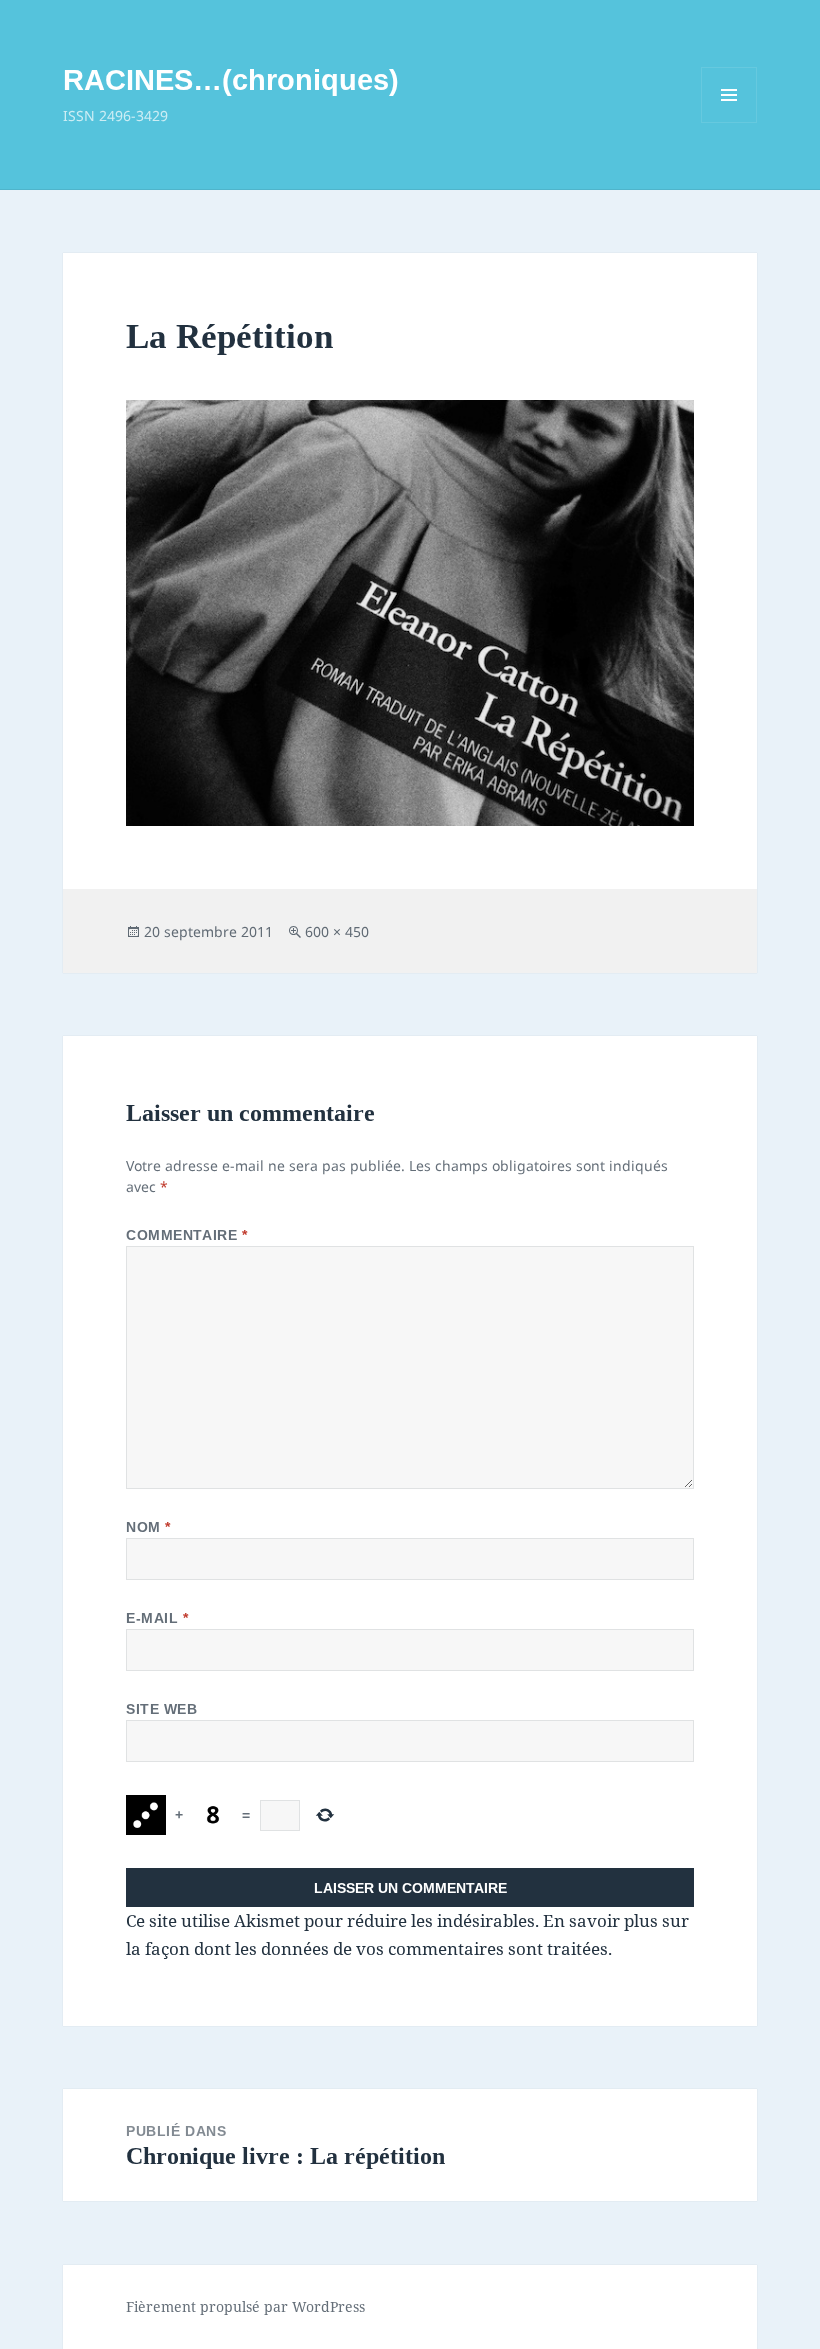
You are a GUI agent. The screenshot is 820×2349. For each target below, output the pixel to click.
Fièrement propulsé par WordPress (245, 2306)
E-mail (157, 1618)
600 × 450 (337, 931)
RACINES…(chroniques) (231, 80)
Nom (148, 1527)
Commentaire (186, 1235)
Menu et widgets (729, 122)
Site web (161, 1709)
